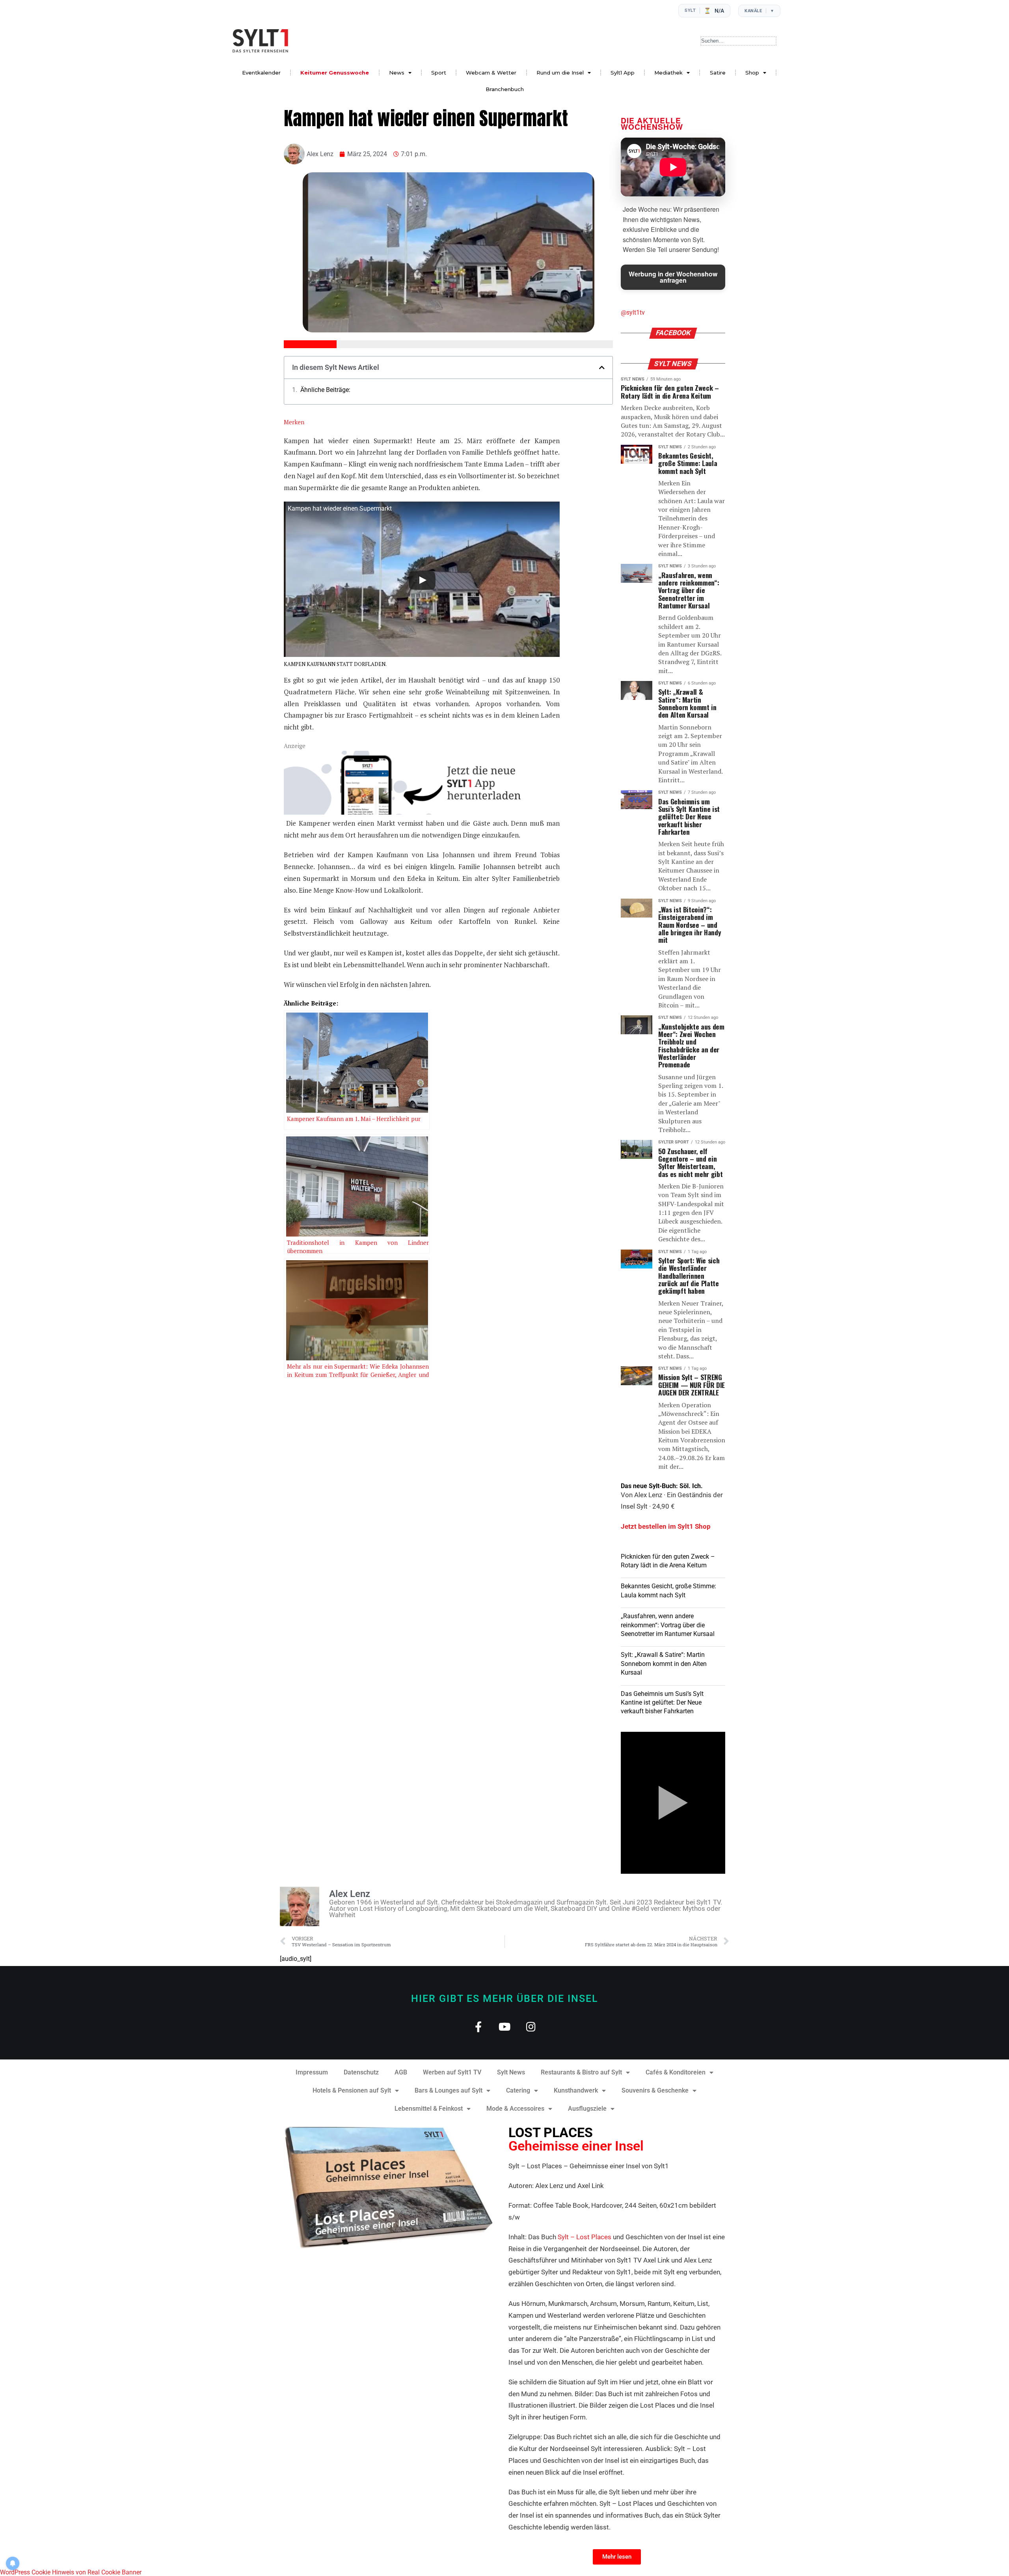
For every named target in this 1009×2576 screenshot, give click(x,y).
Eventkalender (261, 73)
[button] (602, 367)
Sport (439, 73)
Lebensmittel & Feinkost (429, 2109)
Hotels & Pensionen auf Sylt (352, 2090)
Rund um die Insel (560, 73)
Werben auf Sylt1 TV (452, 2072)
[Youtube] (505, 2027)
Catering (518, 2090)
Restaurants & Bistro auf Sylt (581, 2072)
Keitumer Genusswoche (335, 73)
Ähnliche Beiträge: (325, 390)
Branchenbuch (505, 89)
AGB (401, 2072)
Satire (718, 73)
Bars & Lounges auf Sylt (449, 2090)
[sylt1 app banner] (422, 812)
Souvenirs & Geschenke (655, 2090)
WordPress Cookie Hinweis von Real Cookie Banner (71, 2572)
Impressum (312, 2072)
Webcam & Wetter (491, 73)
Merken (294, 422)
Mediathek (668, 73)
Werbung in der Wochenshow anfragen (673, 277)
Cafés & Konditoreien (676, 2072)
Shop (752, 73)
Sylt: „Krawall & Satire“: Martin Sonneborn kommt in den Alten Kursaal (664, 1664)
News (397, 73)
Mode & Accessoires (515, 2109)
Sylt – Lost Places (585, 2237)
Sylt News (511, 2072)
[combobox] (738, 41)
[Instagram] (531, 2027)
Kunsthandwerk (576, 2090)
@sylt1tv (633, 312)
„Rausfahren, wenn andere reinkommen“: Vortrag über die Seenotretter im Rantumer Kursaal (668, 1625)
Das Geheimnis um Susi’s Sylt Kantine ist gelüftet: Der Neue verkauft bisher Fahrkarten (662, 1703)
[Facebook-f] (478, 2027)
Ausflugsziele (587, 2109)
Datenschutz (361, 2072)
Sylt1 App (623, 73)
